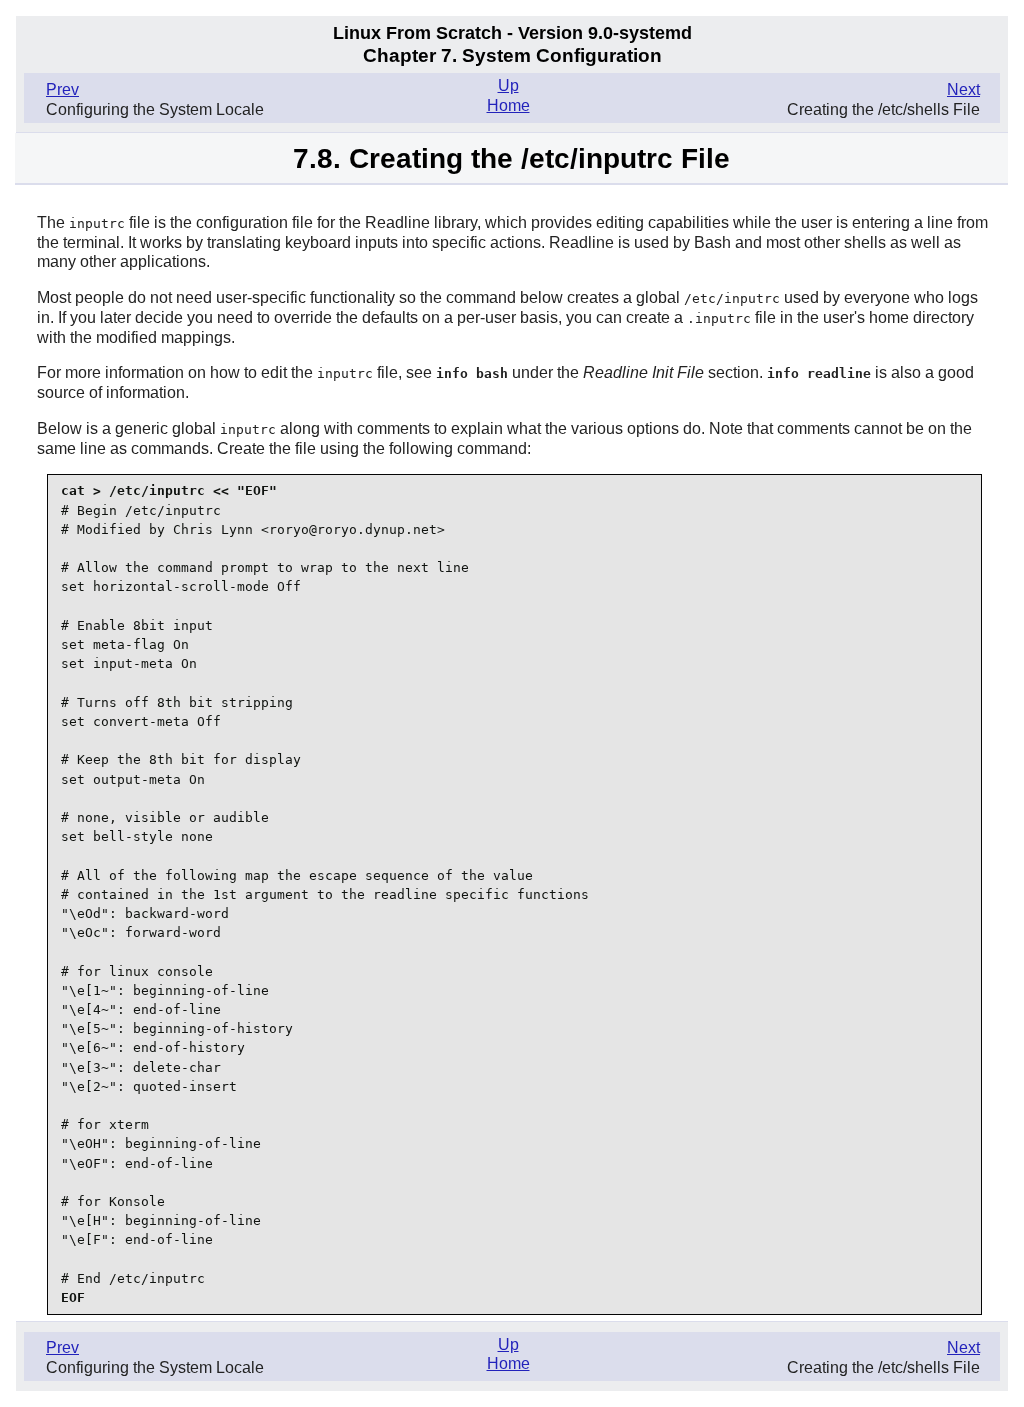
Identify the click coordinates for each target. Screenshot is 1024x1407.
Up (508, 85)
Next (963, 89)
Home (508, 105)
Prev (62, 89)
